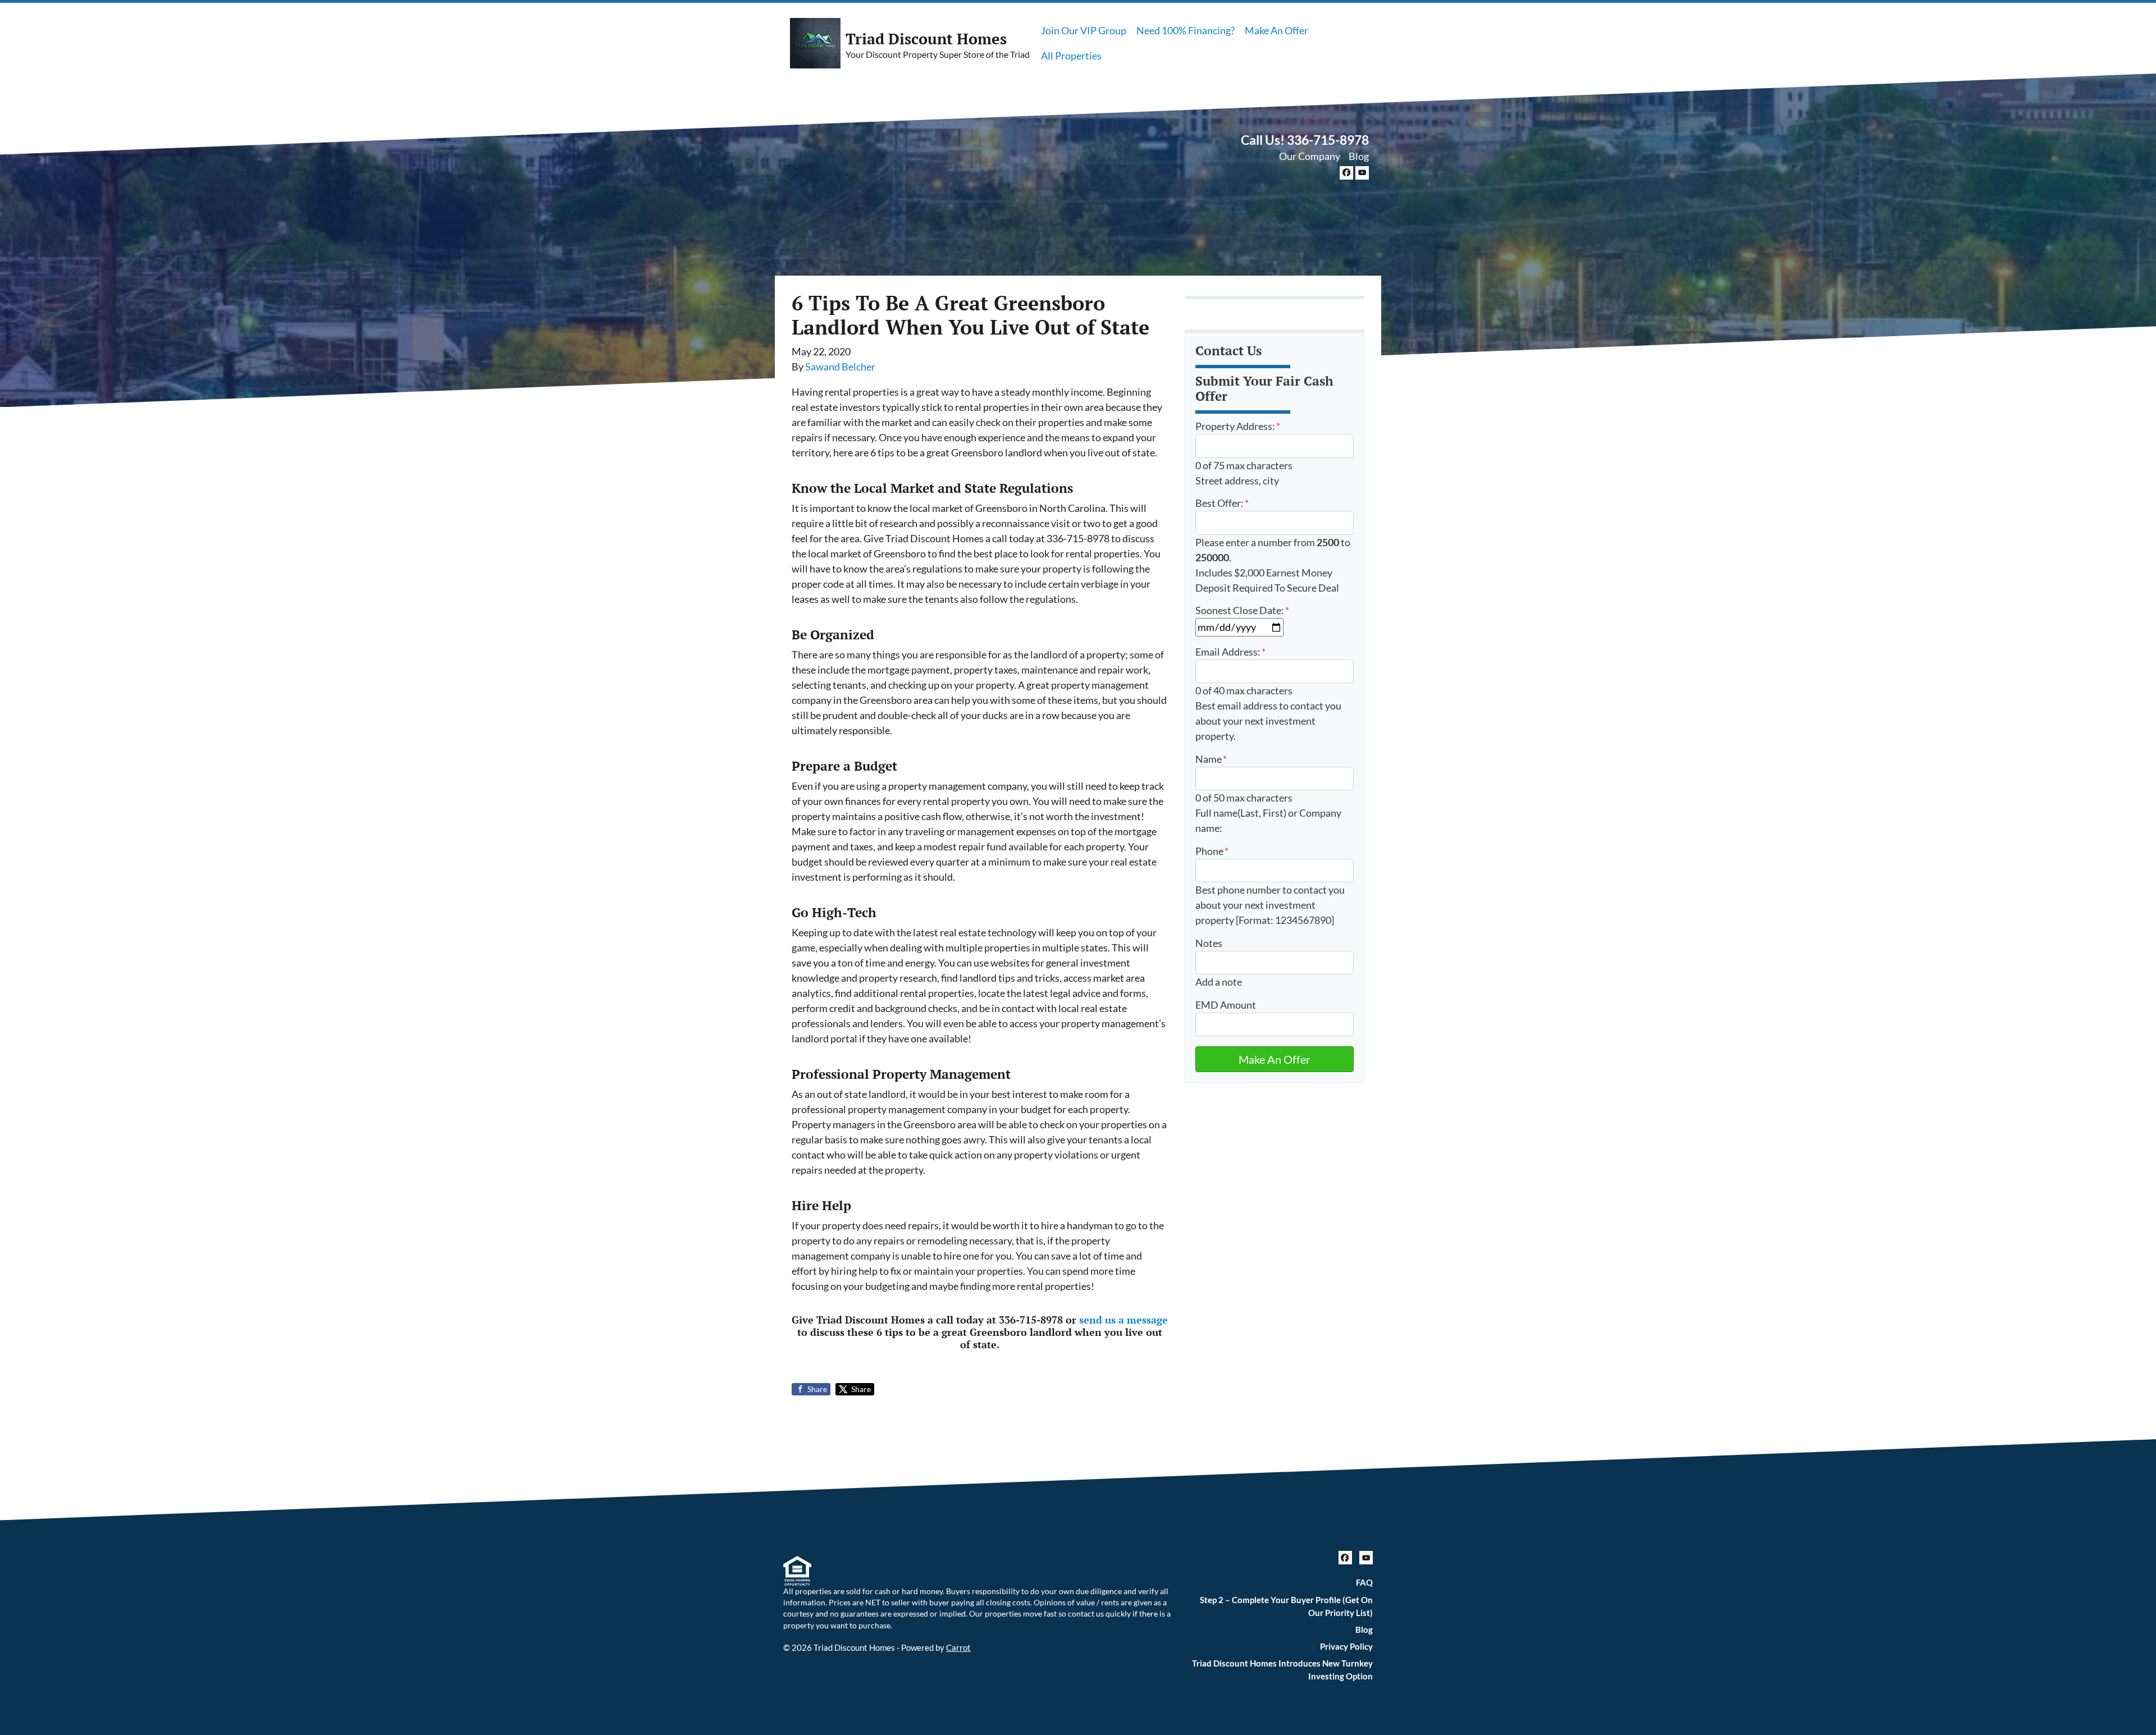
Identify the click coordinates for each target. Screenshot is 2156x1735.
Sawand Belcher (840, 367)
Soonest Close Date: (1242, 610)
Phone (1212, 851)
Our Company (1310, 156)
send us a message (1123, 1320)
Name (1211, 759)
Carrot (958, 1647)
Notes (1209, 943)
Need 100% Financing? (1186, 30)
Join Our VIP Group (1084, 30)
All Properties (1071, 56)
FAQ (1364, 1582)
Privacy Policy (1346, 1646)
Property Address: (1238, 426)
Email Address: (1230, 652)
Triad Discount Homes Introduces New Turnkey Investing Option (1282, 1670)
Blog (1359, 156)
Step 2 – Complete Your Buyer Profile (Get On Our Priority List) (1286, 1606)
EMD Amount (1226, 1005)
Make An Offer (1276, 30)
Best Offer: (1222, 503)
